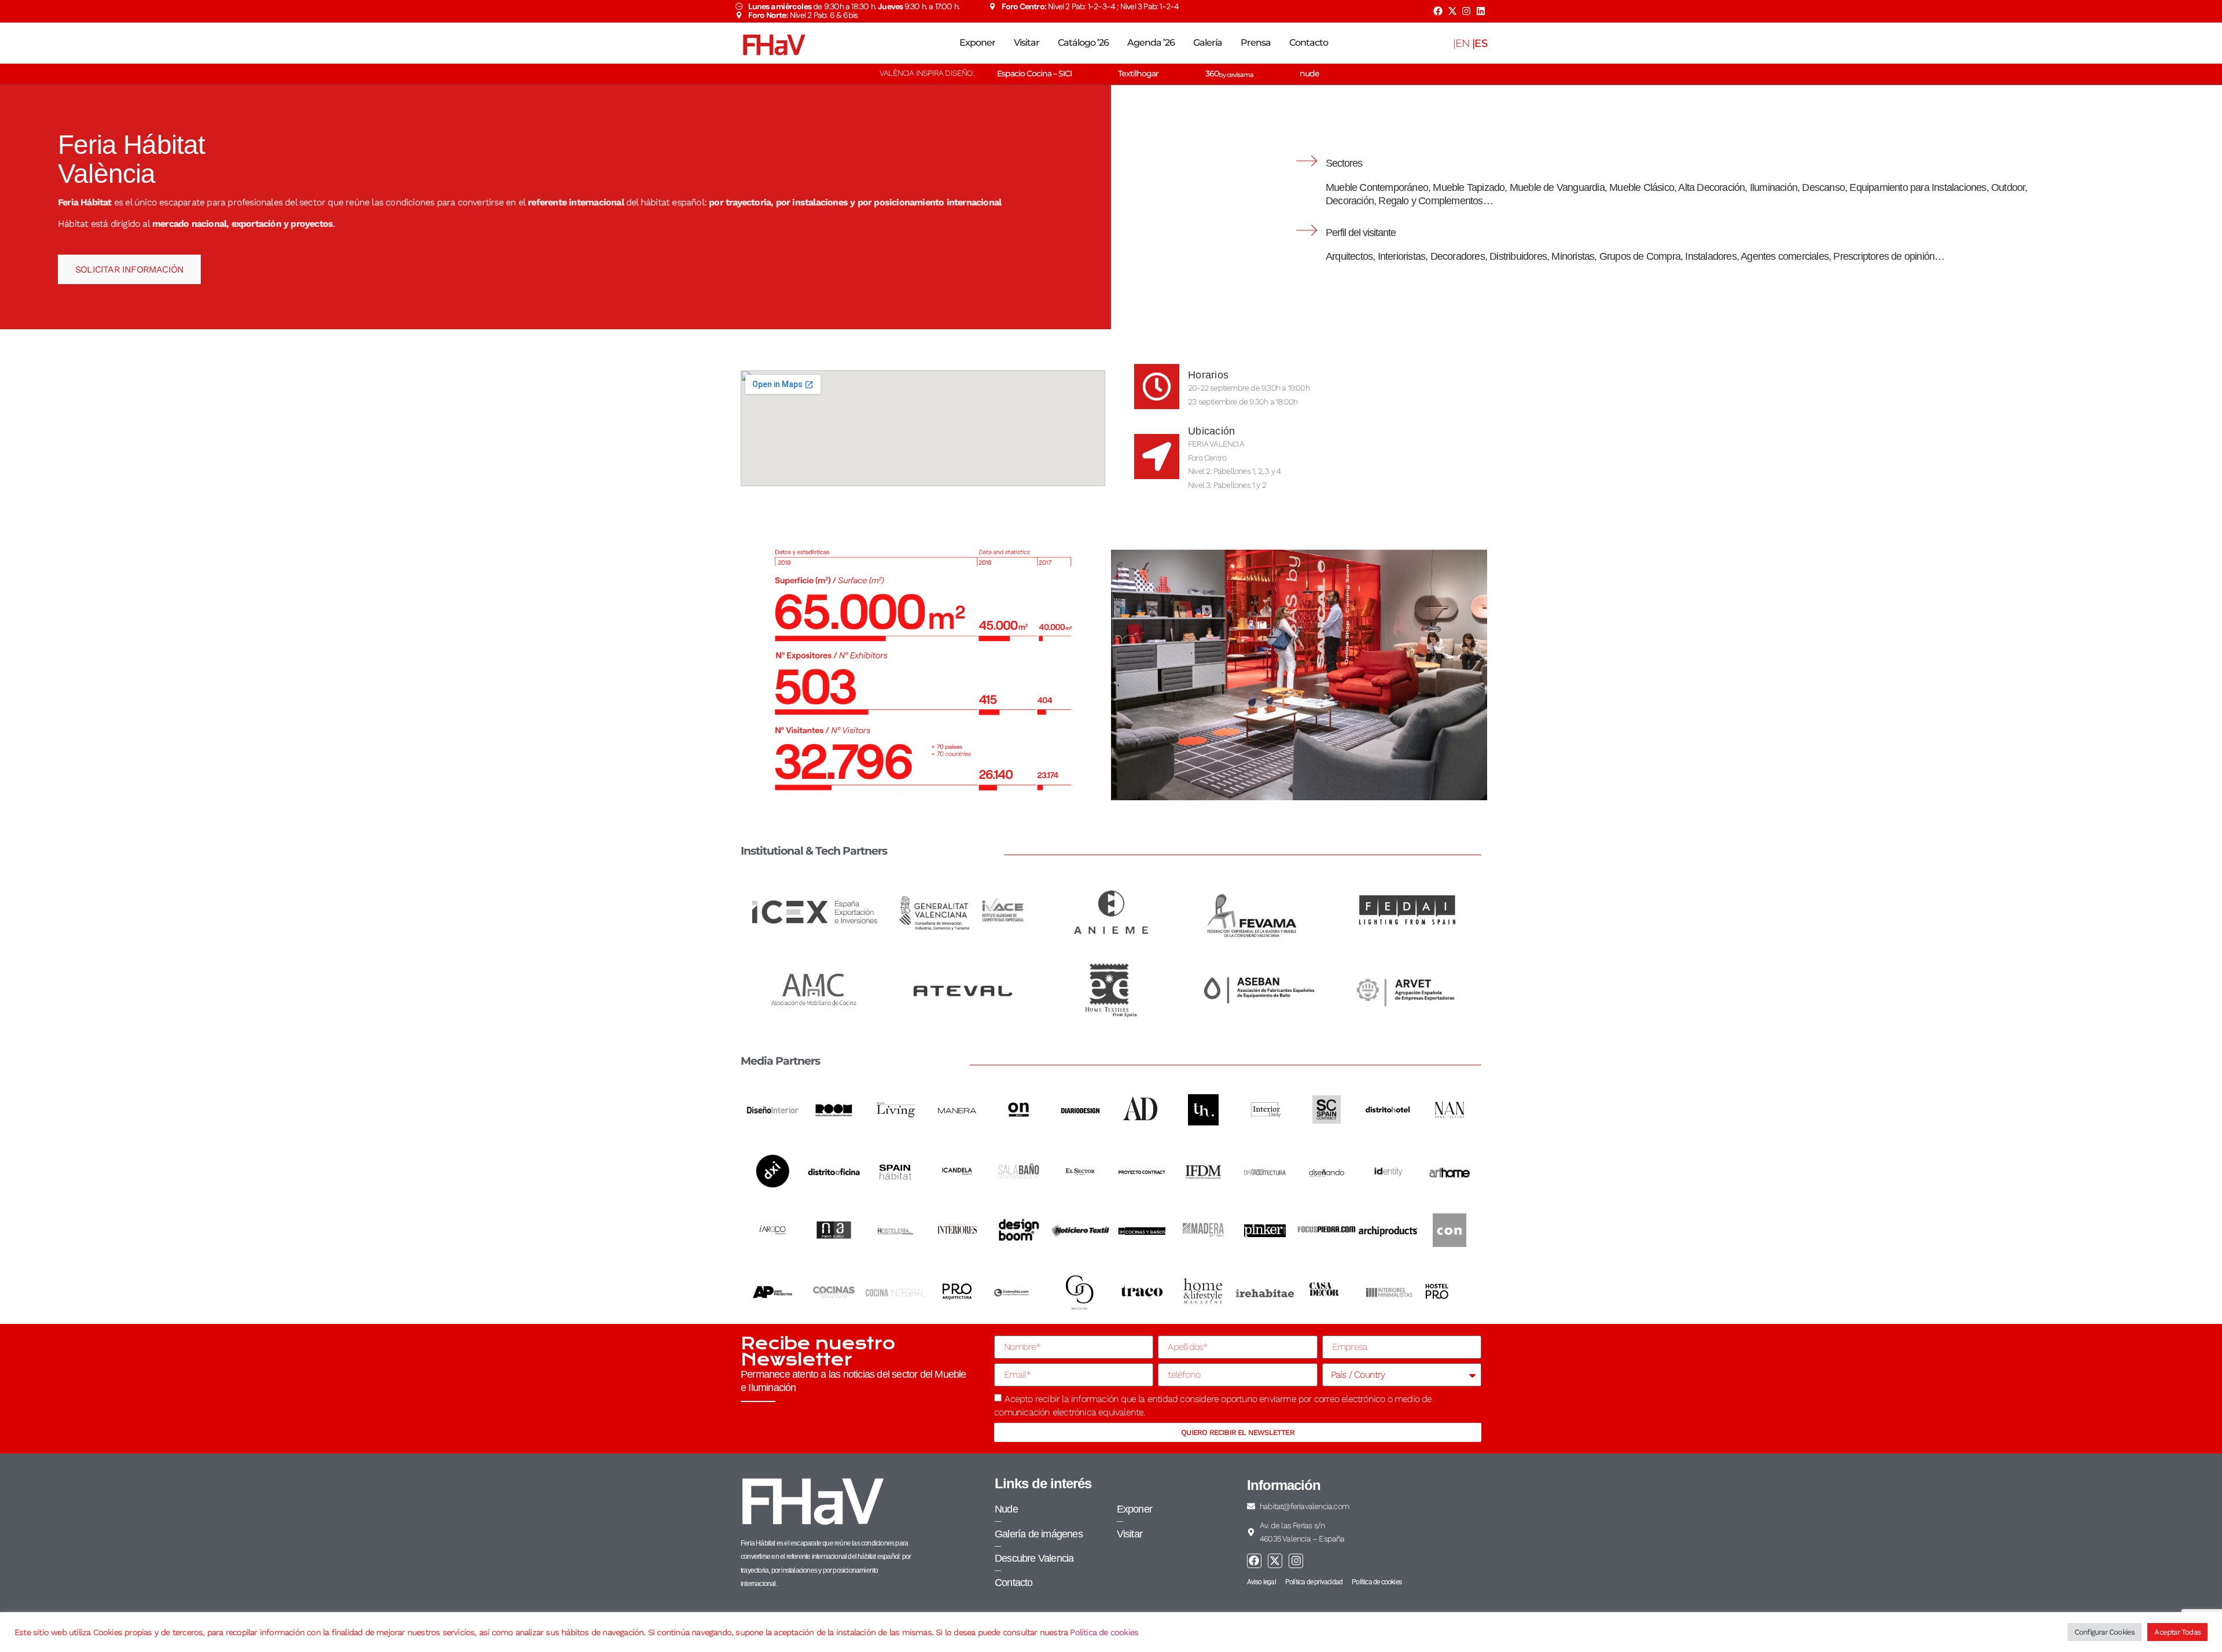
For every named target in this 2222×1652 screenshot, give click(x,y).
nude (1309, 73)
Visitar (1027, 43)
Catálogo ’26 (1083, 43)
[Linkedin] (1481, 11)
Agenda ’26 (1151, 43)
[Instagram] (1466, 11)
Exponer (977, 43)
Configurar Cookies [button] (2105, 1632)
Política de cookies (1104, 1632)
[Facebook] (1438, 11)
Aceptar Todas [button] (2177, 1632)
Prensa (1256, 43)
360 (1229, 73)
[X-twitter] (1452, 11)
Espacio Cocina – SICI (1034, 73)
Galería (1208, 43)
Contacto (1309, 43)
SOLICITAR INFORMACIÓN (129, 269)
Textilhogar (1138, 73)
